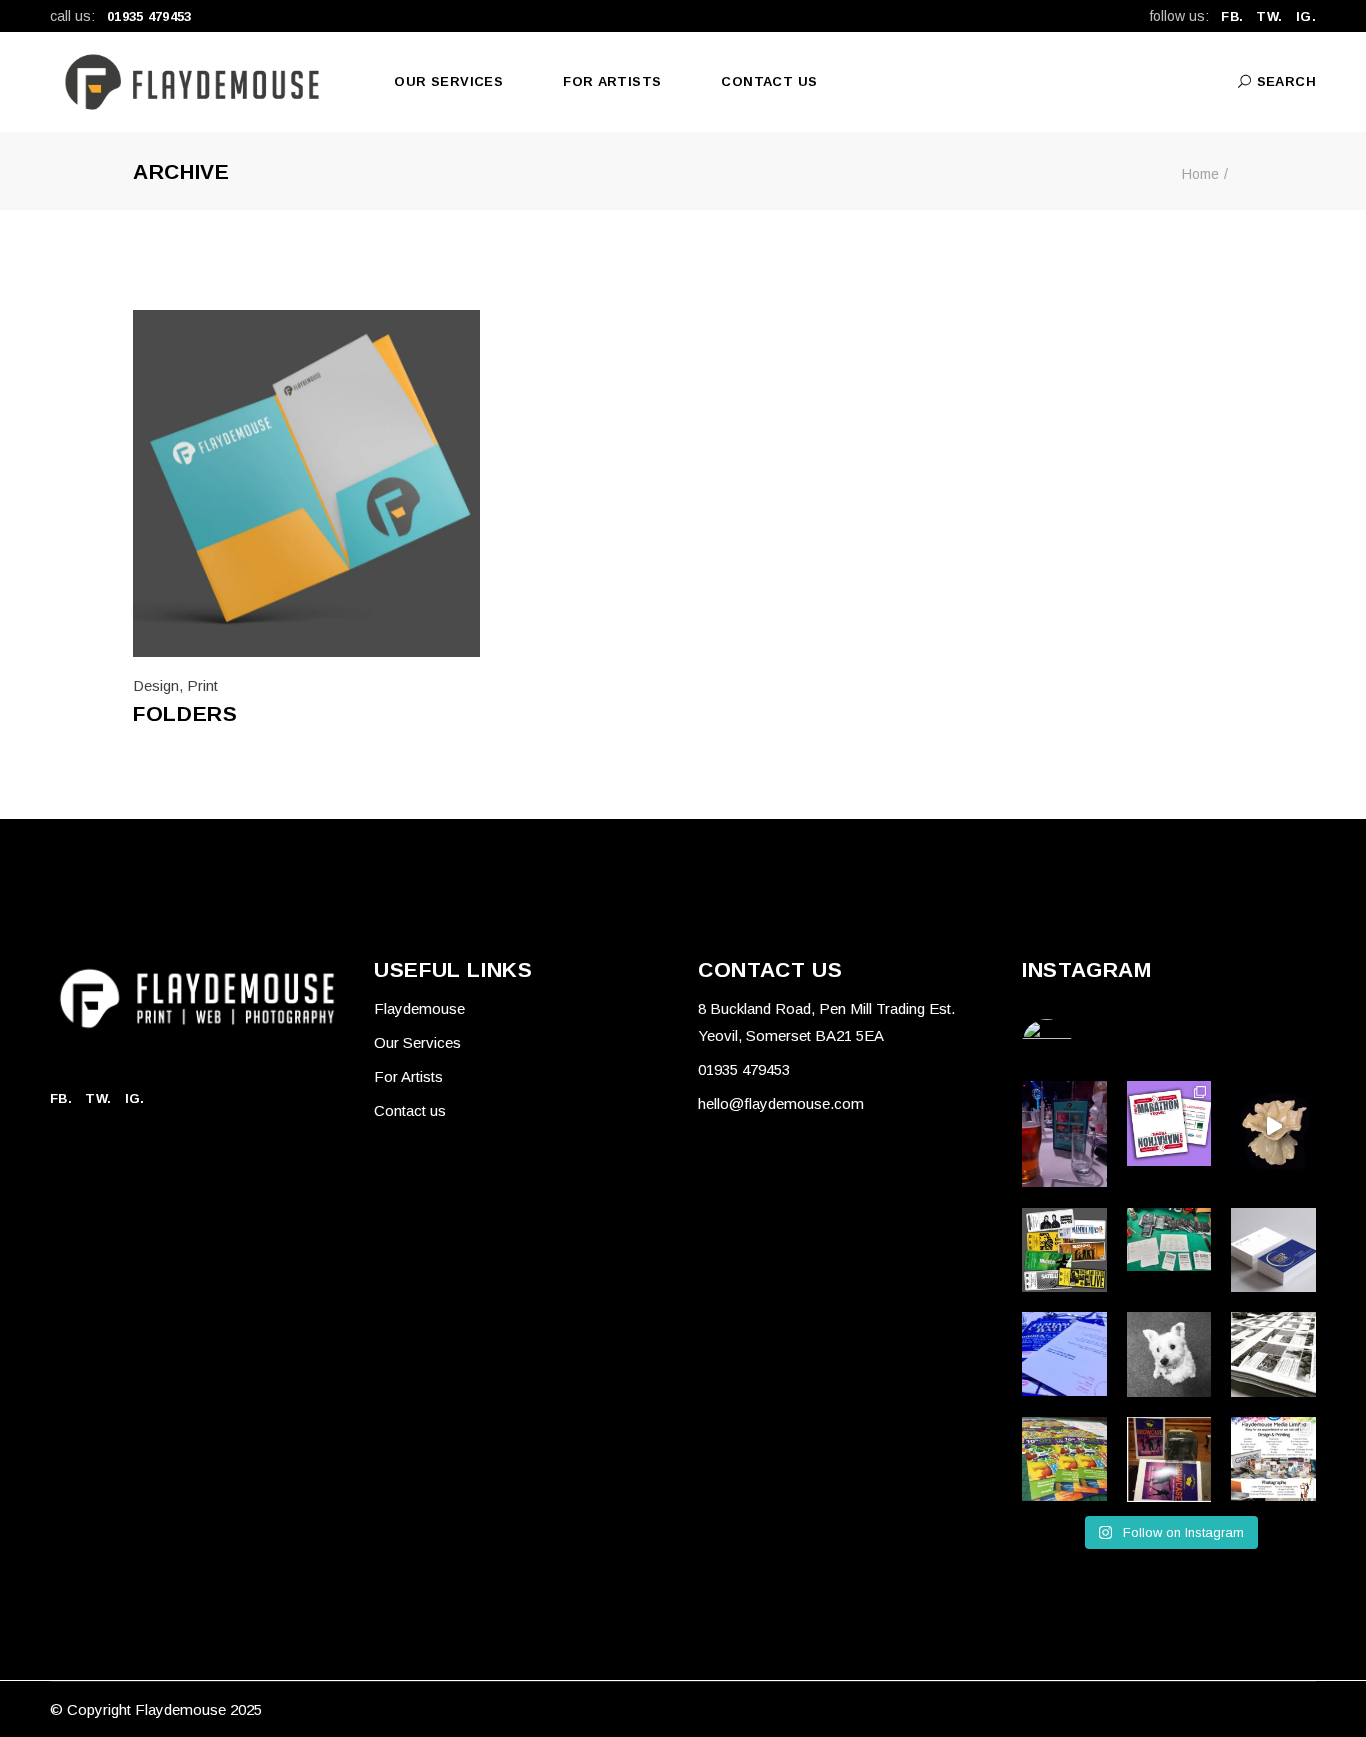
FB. (1232, 16)
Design (156, 685)
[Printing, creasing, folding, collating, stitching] (1169, 1459)
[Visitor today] (1169, 1354)
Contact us (410, 1110)
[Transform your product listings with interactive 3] (1273, 1126)
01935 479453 (149, 16)
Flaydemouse (419, 1008)
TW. (1269, 16)
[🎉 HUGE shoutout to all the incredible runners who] (1169, 1123)
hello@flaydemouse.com (781, 1103)
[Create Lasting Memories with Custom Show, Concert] (1064, 1250)
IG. (1306, 16)
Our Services (417, 1042)
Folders (185, 713)
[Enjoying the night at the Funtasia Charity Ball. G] (1064, 1134)
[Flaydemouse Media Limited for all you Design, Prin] (1273, 1459)
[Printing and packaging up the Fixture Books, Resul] (1169, 1240)
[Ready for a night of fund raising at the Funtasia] (1064, 1354)
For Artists (408, 1076)
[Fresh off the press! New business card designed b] (1273, 1250)
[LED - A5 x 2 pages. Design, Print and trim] (1064, 1459)
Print (202, 685)
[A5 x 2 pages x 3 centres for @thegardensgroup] (1273, 1354)
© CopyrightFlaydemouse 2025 (156, 1709)
